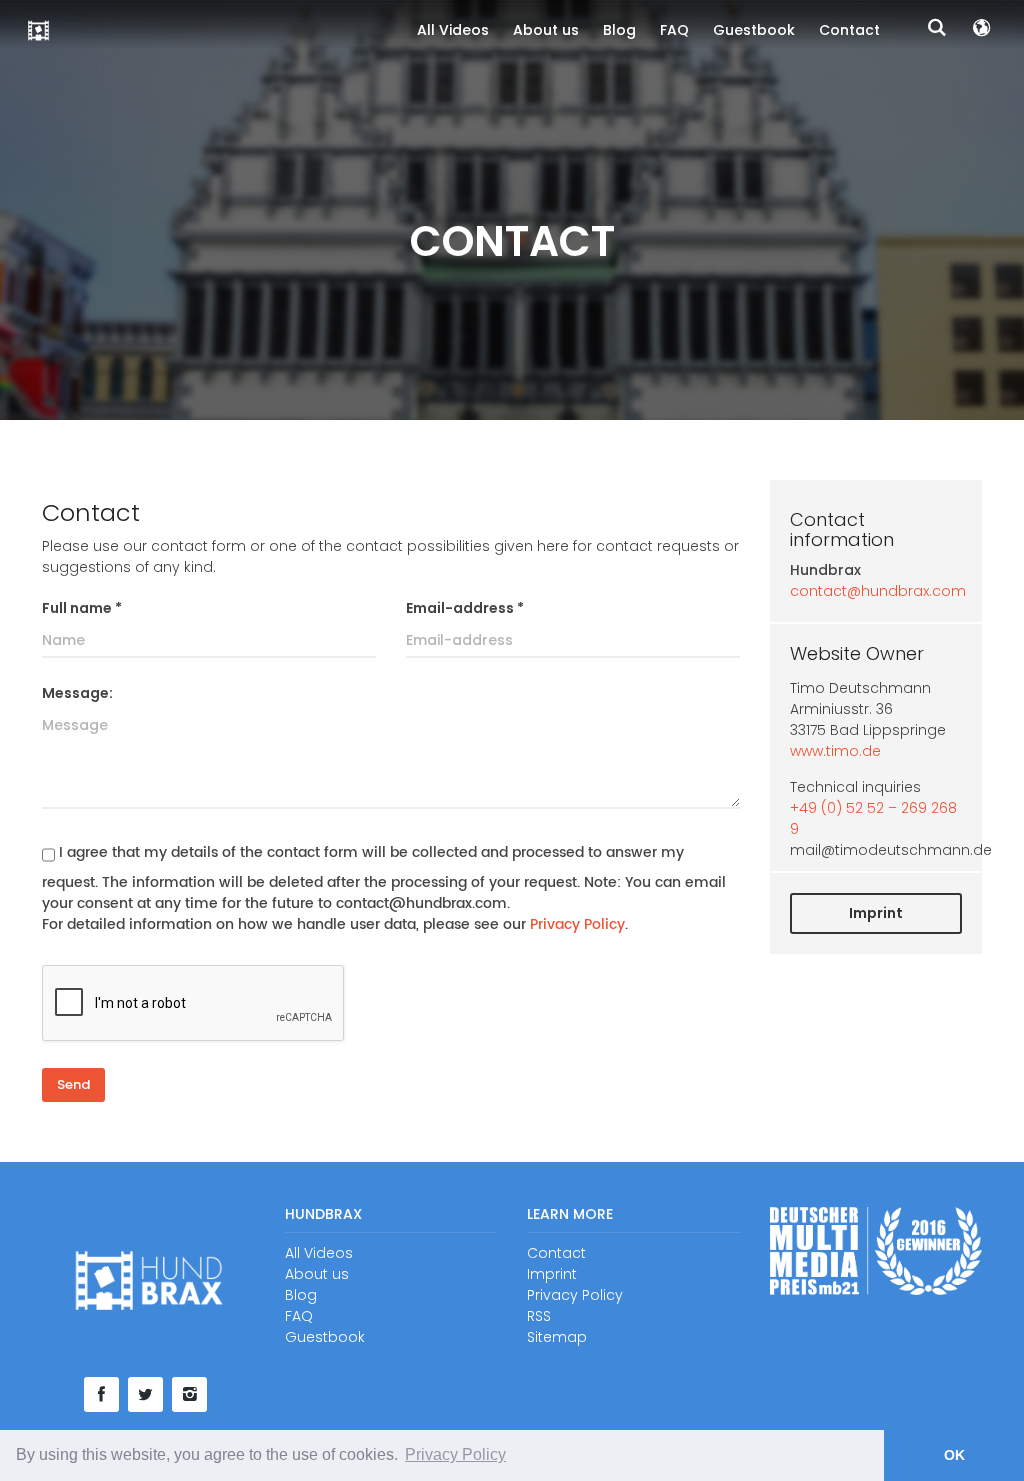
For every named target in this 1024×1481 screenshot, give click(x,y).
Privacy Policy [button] (455, 1454)
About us (546, 30)
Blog (619, 30)
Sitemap (557, 1337)
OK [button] (954, 1455)
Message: (77, 693)
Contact (849, 30)
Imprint (876, 913)
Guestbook (754, 30)
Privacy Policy (577, 924)
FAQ (674, 30)
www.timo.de (835, 751)
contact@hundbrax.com (878, 591)
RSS (539, 1316)
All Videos (453, 30)
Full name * (82, 608)
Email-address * (465, 608)
